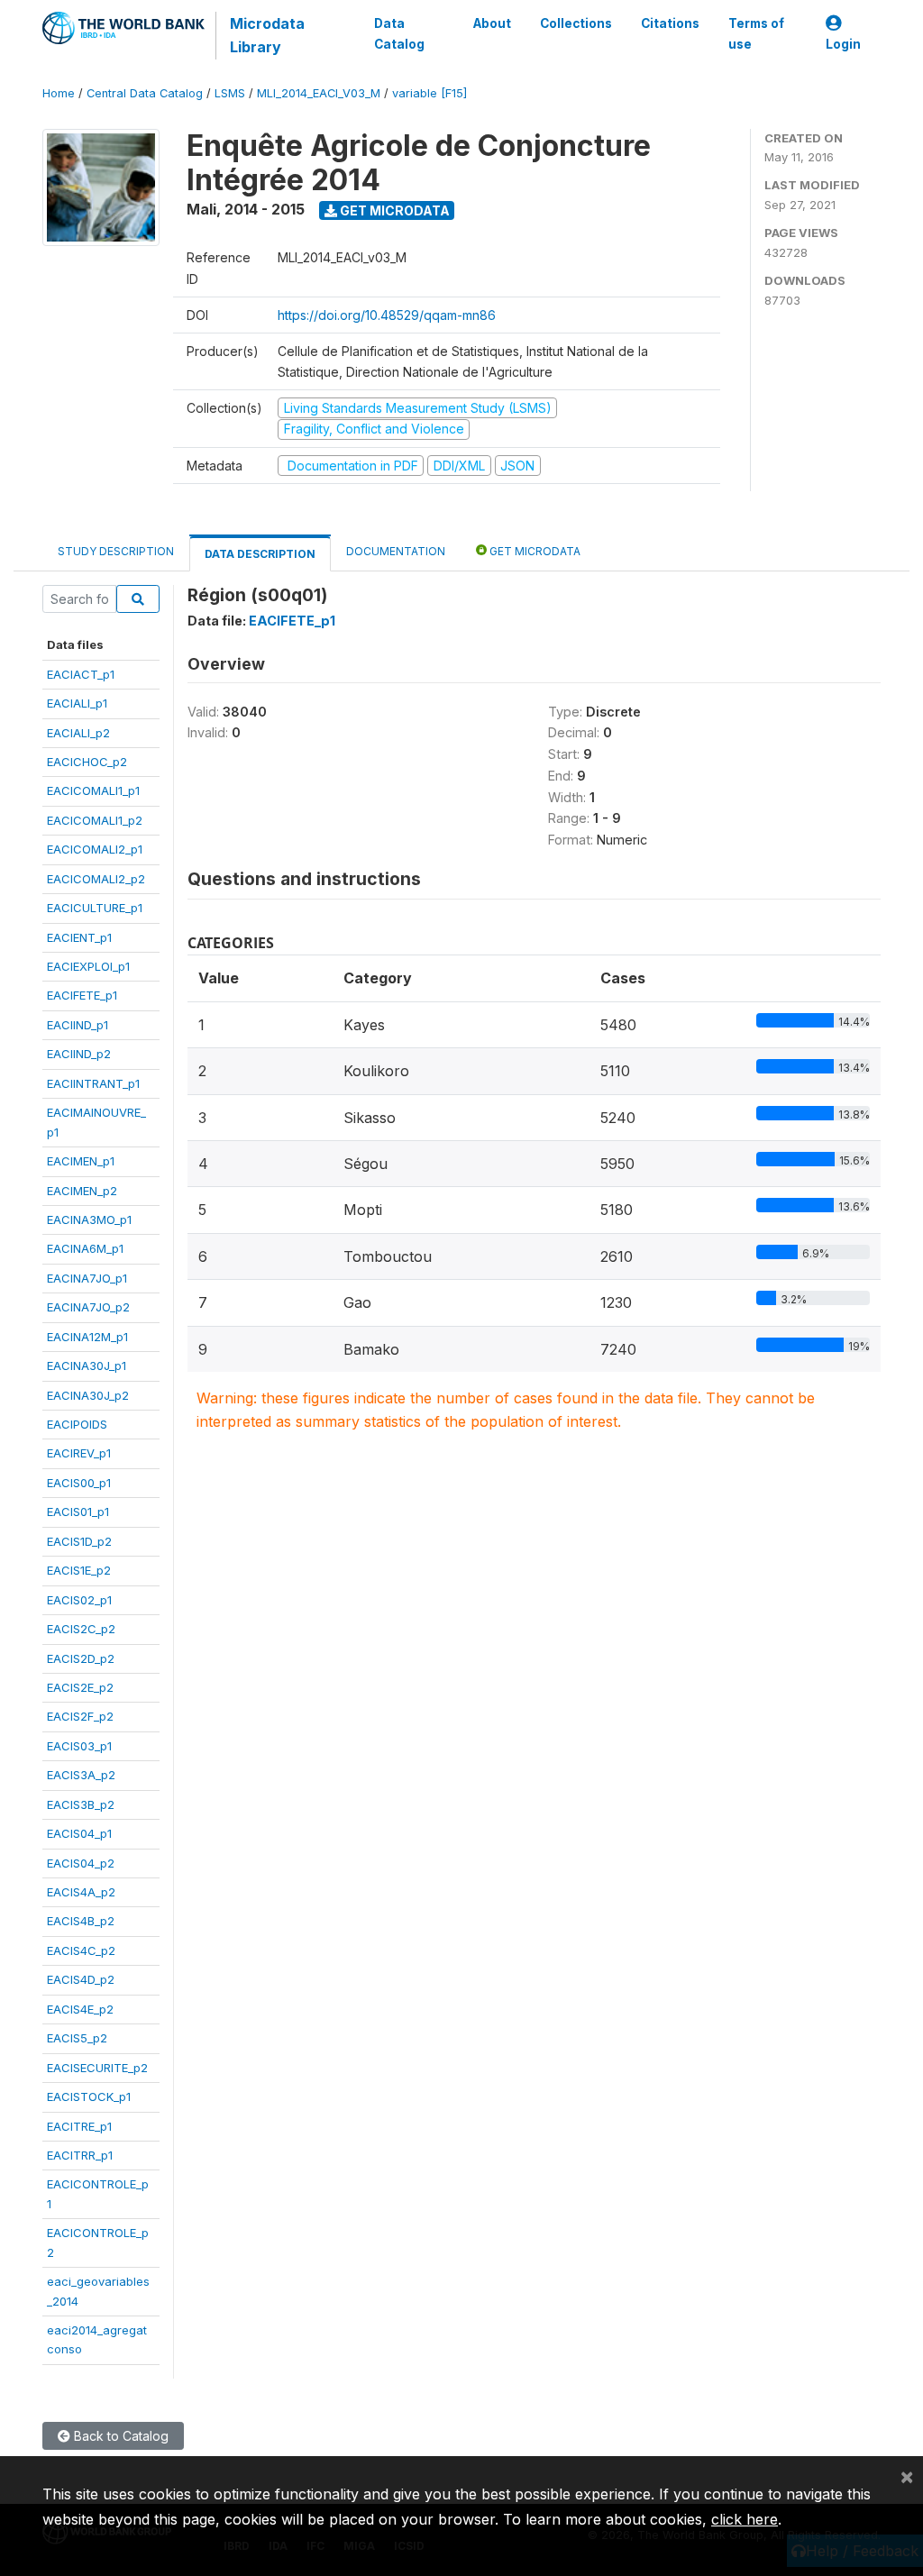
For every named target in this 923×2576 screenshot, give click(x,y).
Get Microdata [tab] (534, 551)
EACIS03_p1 (79, 1746)
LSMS (230, 93)
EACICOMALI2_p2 (96, 879)
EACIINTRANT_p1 (93, 1083)
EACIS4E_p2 (80, 2009)
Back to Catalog (119, 2436)
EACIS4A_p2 (81, 1892)
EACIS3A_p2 (81, 1775)
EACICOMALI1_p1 (93, 790)
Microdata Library (267, 35)
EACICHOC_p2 (87, 762)
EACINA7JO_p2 (88, 1307)
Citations (670, 23)
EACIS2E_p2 (80, 1687)
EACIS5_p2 (77, 2038)
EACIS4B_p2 (81, 1921)
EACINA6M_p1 (85, 1248)
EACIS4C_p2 (81, 1950)
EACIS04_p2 (81, 1863)
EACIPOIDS (77, 1424)
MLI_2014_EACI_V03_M (319, 93)
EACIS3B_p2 (81, 1804)
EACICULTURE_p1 (95, 908)
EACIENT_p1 (79, 937)
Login (843, 44)
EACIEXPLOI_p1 (88, 966)
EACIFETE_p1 (82, 995)
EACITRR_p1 (80, 2155)
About (492, 23)
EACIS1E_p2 (79, 1570)
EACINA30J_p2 (88, 1395)
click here (745, 2519)
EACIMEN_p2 (82, 1191)
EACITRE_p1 (79, 2126)
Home (59, 93)
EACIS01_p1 (78, 1512)
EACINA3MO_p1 (89, 1219)
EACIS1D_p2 (79, 1541)
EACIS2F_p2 (80, 1716)
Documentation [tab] (396, 551)
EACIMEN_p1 (81, 1161)
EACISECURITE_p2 (97, 2068)
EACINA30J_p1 (87, 1366)
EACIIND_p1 (78, 1025)
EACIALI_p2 (78, 733)
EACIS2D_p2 (81, 1658)
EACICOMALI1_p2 (95, 820)
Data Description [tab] (260, 554)
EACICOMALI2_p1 (95, 849)
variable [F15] (430, 93)
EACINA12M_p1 (87, 1337)
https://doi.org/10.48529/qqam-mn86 (387, 315)
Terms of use (756, 33)
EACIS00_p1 (79, 1483)
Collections (576, 23)
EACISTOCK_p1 (89, 2096)
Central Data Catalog (145, 93)
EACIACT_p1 (81, 674)
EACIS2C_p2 (81, 1629)
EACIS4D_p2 (81, 1979)
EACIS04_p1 (79, 1833)
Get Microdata (393, 210)
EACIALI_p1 (77, 703)
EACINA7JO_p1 (87, 1278)
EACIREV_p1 (79, 1453)
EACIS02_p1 (79, 1600)
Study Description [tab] (116, 551)
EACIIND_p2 (79, 1054)
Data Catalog (399, 33)
